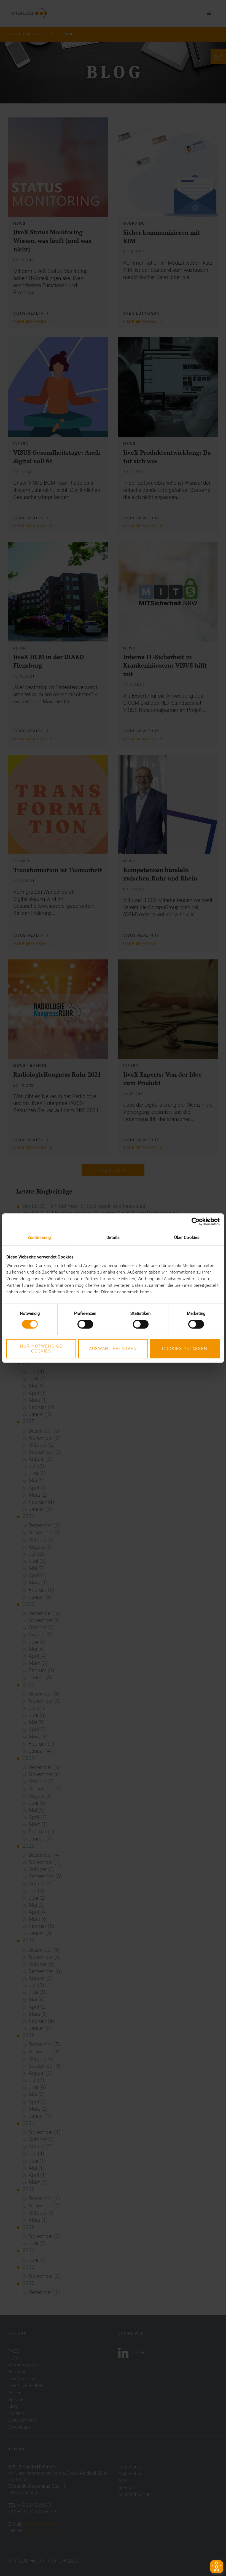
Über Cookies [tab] (187, 1238)
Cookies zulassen (185, 1349)
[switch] (85, 1324)
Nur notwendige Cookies (41, 1349)
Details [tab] (113, 1238)
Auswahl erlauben (113, 1349)
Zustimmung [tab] (39, 1238)
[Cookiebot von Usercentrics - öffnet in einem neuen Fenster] (196, 1222)
